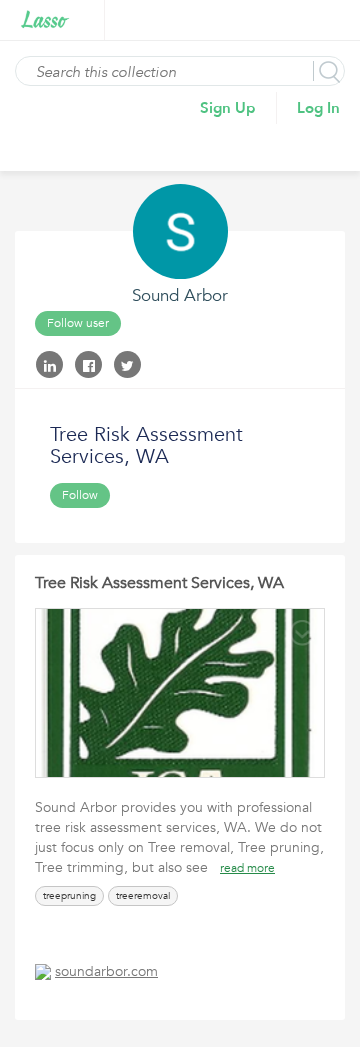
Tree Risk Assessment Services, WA (159, 583)
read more (247, 868)
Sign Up (228, 108)
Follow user (78, 323)
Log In (318, 108)
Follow (80, 495)
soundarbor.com (106, 971)
